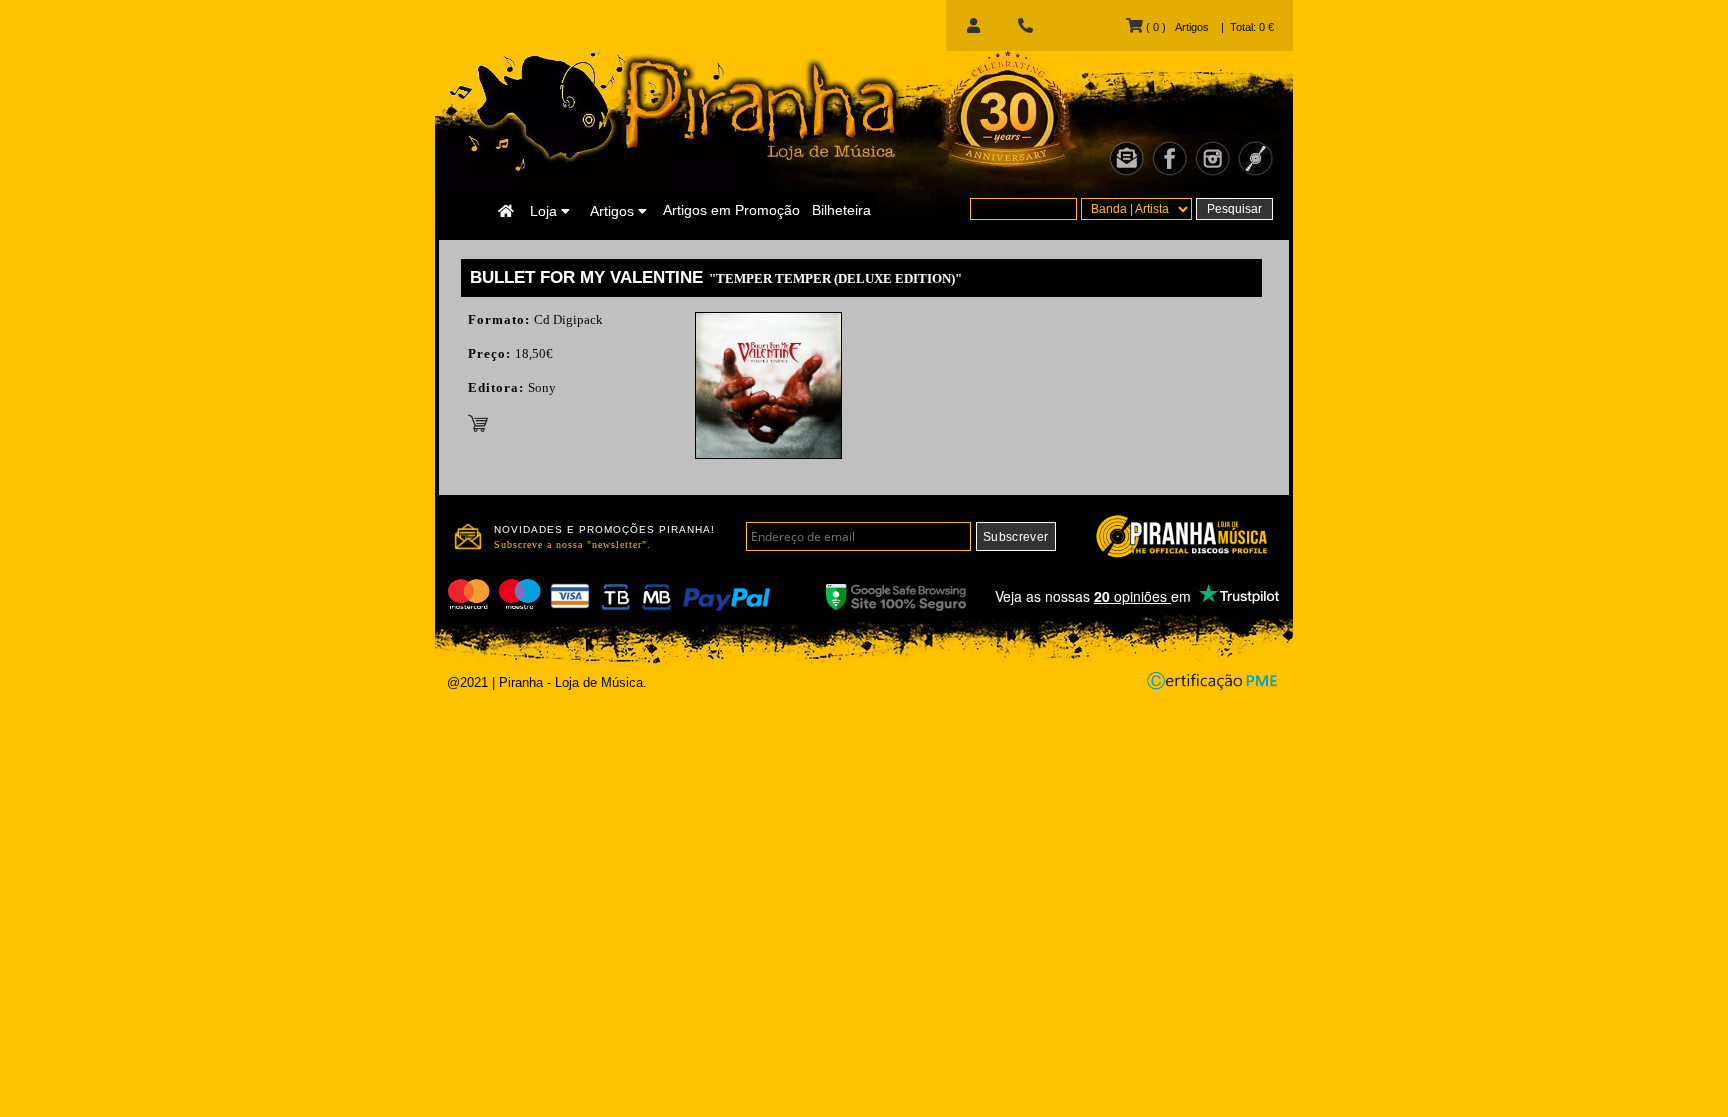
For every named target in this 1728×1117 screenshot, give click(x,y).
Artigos (614, 211)
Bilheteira (841, 210)
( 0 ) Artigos (1175, 27)
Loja (545, 211)
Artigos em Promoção (731, 210)
